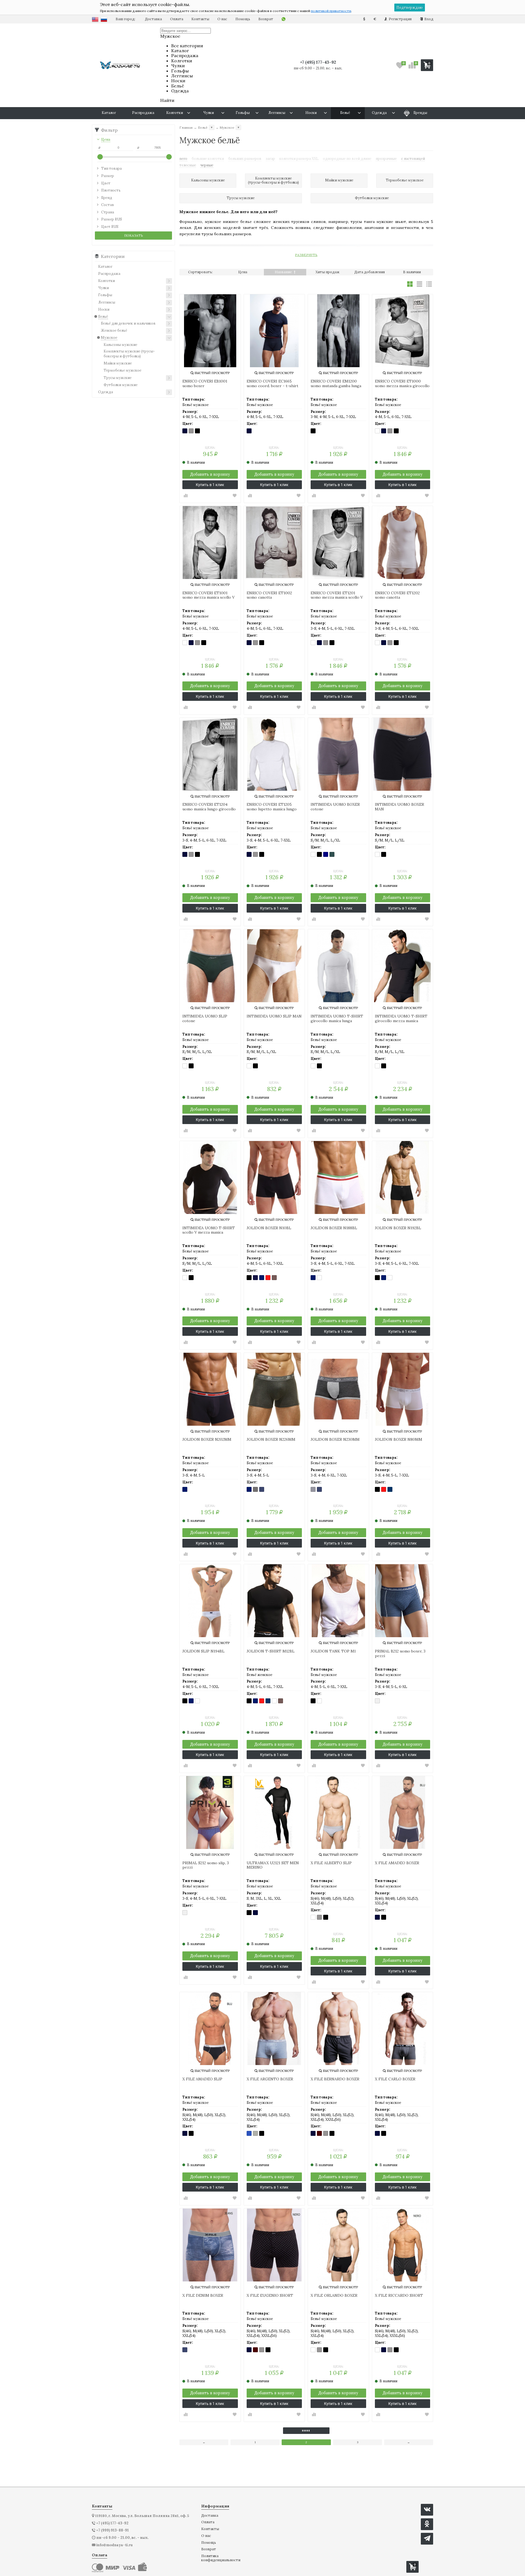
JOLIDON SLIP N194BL (203, 1651)
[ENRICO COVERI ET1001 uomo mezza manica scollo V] (210, 542)
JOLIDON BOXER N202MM (207, 1440)
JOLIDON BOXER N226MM (271, 1440)
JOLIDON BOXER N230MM (335, 1440)
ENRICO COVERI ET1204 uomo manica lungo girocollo (209, 807)
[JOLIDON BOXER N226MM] (274, 1389)
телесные (188, 165)
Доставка (153, 19)
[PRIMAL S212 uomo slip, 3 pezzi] (210, 1812)
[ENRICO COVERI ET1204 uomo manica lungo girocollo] (210, 754)
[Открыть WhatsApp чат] (284, 19)
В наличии (412, 272)
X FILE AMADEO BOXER (397, 1863)
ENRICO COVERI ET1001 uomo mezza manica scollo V (208, 595)
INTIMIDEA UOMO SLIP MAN (274, 1016)
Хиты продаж (327, 272)
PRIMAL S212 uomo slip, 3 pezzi (206, 1865)
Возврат (266, 19)
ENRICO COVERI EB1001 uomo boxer (205, 384)
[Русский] (104, 19)
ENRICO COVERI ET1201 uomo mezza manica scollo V (337, 595)
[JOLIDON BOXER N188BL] (338, 1177)
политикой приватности (331, 11)
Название (284, 272)
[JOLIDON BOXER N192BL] (403, 1177)
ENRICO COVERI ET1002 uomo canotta (269, 595)
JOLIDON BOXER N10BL (269, 1228)
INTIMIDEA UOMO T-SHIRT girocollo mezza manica (401, 1019)
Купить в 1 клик (210, 485)
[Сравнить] (186, 496)
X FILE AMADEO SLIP (202, 2079)
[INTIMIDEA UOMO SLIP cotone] (210, 966)
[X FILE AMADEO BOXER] (403, 1812)
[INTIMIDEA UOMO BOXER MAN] (403, 754)
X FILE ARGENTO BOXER (270, 2079)
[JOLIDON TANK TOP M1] (338, 1601)
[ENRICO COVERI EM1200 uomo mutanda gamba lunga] (338, 331)
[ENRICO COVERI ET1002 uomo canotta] (274, 542)
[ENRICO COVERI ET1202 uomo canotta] (403, 542)
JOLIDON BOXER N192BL (398, 1228)
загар (270, 159)
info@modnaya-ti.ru (114, 2545)
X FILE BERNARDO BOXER (335, 2079)
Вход (428, 19)
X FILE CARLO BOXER (395, 2079)
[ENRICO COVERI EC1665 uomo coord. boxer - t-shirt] (274, 331)
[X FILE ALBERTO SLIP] (338, 1812)
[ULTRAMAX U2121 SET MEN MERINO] (274, 1812)
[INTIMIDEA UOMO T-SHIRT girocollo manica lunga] (338, 966)
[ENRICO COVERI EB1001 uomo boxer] (210, 331)
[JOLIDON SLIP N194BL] (210, 1601)
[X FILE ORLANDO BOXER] (338, 2245)
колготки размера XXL (299, 159)
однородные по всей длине (347, 159)
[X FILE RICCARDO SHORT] (403, 2245)
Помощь (243, 19)
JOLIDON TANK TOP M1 (333, 1651)
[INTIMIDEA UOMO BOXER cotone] (338, 754)
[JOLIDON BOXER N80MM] (403, 1389)
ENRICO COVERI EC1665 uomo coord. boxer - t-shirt (272, 384)
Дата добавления (370, 272)
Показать (134, 235)
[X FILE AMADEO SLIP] (210, 2029)
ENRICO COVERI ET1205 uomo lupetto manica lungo (272, 807)
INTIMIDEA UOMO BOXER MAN (399, 807)
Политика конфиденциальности (221, 2558)
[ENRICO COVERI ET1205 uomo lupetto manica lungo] (274, 754)
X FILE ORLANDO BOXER (334, 2296)
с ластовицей (413, 159)
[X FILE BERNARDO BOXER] (338, 2029)
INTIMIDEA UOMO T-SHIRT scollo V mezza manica (209, 1230)
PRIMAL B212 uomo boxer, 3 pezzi (400, 1654)
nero (183, 159)
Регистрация (400, 19)
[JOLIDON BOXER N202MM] (210, 1389)
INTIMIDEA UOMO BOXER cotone (335, 807)
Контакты (200, 19)
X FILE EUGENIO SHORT (270, 2296)
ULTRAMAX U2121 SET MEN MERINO (273, 1865)
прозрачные (386, 159)
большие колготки (208, 159)
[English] (95, 19)
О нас (222, 19)
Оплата (177, 19)
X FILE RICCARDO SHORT (399, 2296)
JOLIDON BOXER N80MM (399, 1440)
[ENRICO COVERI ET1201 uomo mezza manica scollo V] (338, 542)
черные (207, 165)
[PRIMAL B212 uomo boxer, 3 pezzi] (403, 1601)
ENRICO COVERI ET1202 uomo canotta (397, 595)
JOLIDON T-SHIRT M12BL (271, 1651)
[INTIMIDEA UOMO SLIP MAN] (274, 966)
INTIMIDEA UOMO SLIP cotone (205, 1019)
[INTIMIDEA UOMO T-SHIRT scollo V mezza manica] (210, 1177)
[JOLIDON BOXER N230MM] (338, 1389)
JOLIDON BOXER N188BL (334, 1228)
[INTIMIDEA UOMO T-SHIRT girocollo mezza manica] (403, 966)
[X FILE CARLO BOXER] (403, 2029)
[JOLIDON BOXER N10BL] (274, 1177)
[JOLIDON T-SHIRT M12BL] (274, 1601)
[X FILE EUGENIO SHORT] (274, 2245)
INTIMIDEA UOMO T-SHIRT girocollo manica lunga (337, 1019)
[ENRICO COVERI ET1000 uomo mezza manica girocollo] (403, 331)
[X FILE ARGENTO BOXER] (274, 2029)
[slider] (100, 157)
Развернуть (306, 255)
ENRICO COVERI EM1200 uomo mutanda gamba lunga (336, 384)
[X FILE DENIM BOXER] (210, 2245)
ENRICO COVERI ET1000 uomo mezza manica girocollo (402, 384)
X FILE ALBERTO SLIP (331, 1863)
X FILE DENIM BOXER (203, 2296)
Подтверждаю (410, 8)
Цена (243, 272)
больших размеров (245, 159)
